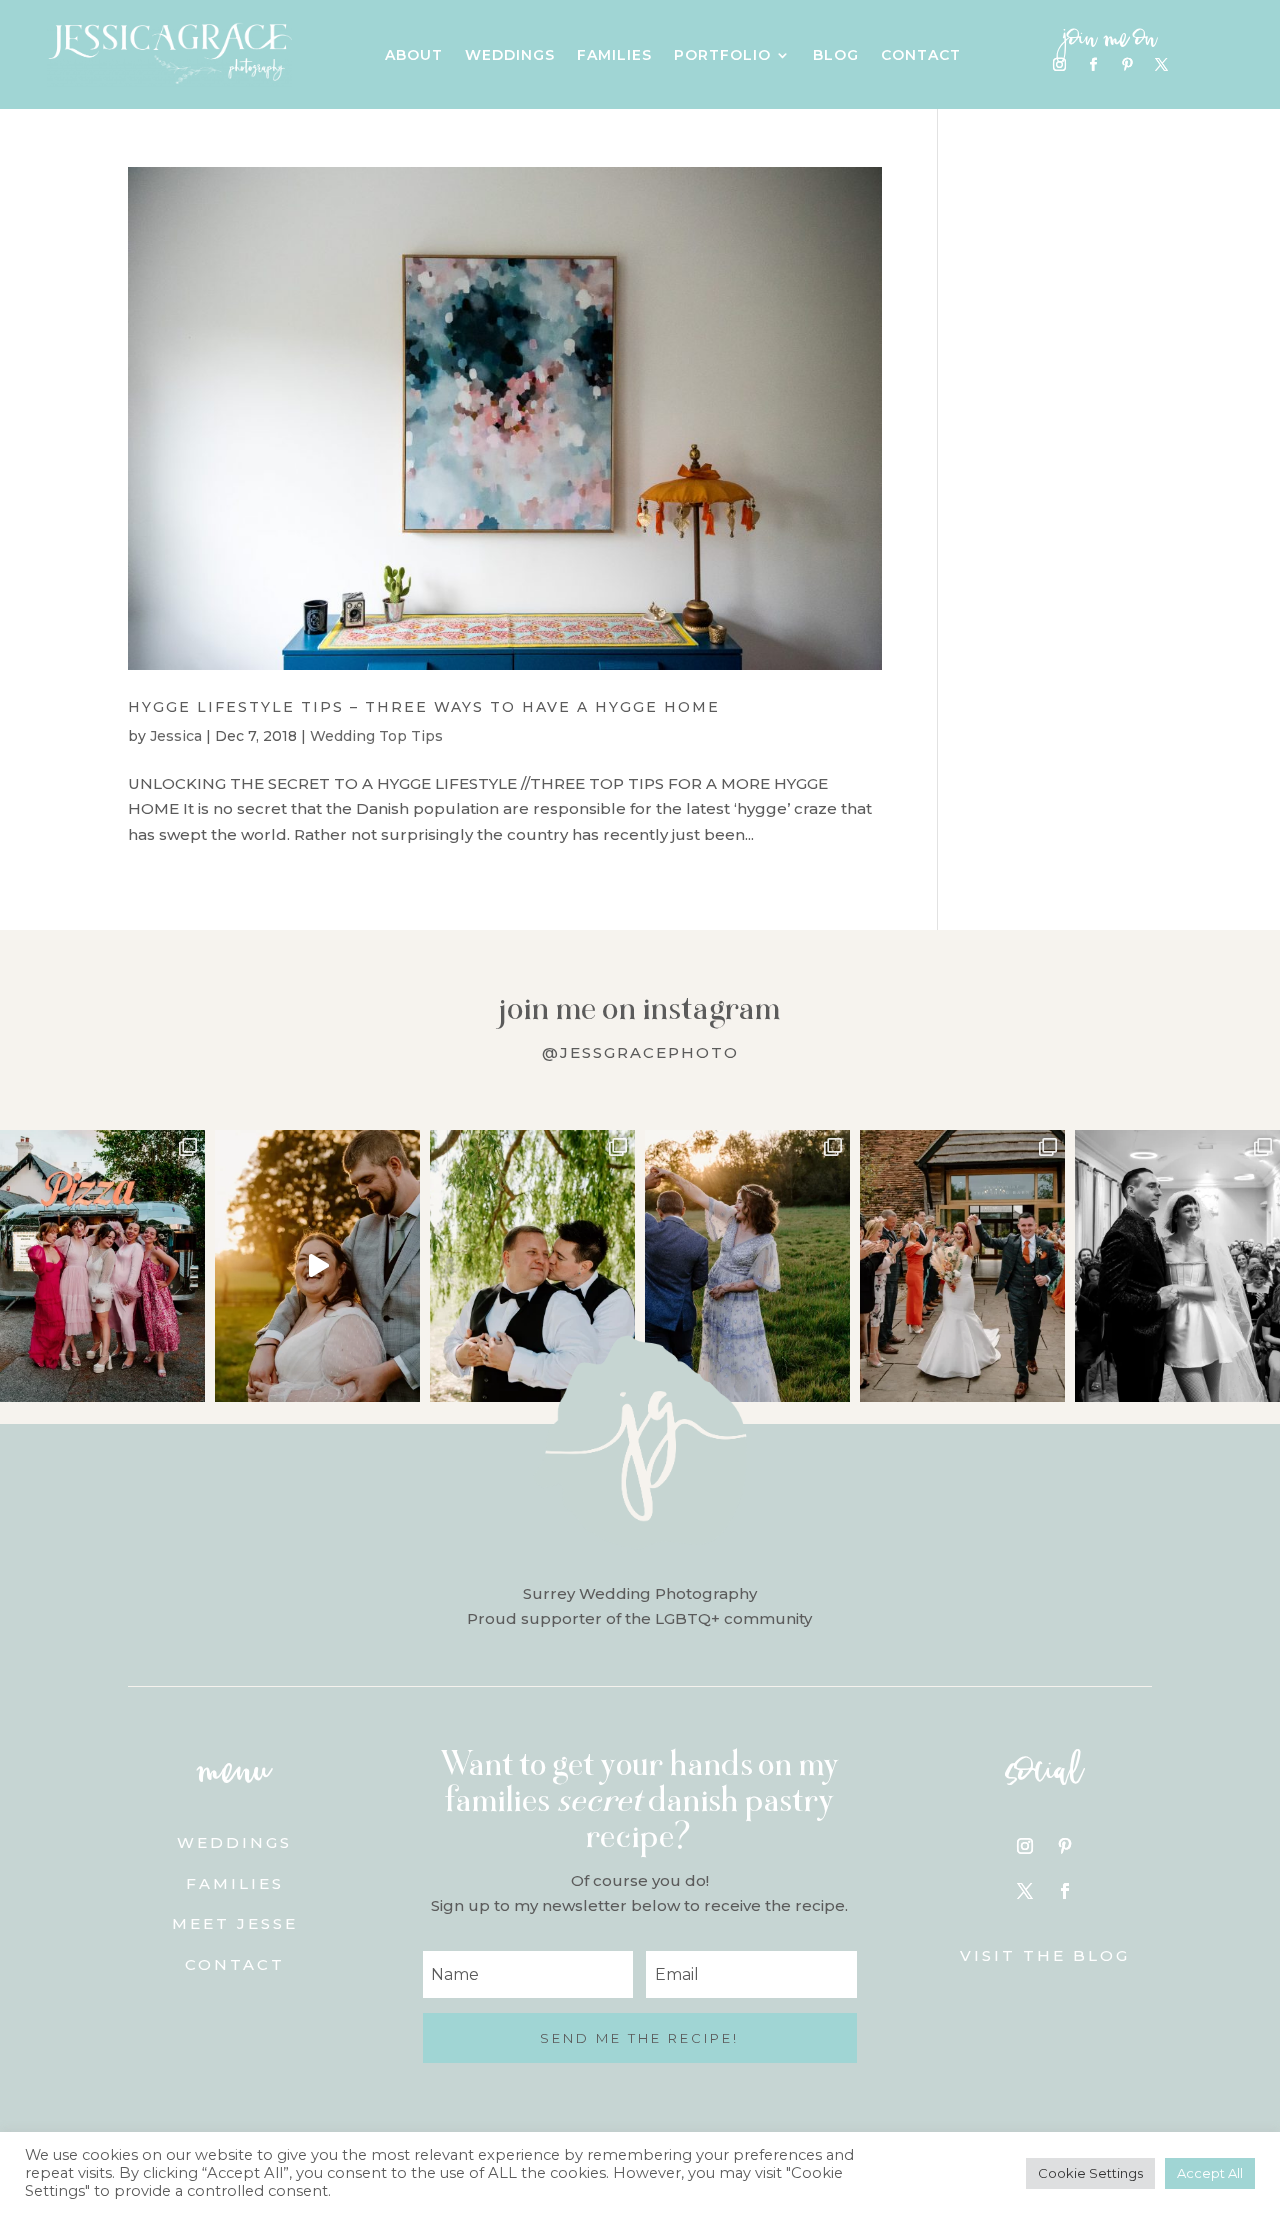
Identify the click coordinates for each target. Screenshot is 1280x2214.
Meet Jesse (235, 1923)
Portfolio (722, 56)
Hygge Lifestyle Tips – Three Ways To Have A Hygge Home (424, 707)
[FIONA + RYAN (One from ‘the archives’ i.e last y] (102, 1266)
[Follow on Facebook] (1093, 65)
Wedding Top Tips (376, 736)
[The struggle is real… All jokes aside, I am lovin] (317, 1266)
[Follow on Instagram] (1059, 65)
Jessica (176, 736)
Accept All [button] (1210, 2173)
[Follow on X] (1161, 65)
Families (614, 56)
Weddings (510, 56)
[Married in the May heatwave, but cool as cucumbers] (532, 1266)
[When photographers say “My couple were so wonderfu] (1177, 1266)
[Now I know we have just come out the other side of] (747, 1266)
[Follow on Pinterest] (1127, 65)
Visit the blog (1045, 1955)
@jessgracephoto (640, 1052)
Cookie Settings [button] (1090, 2173)
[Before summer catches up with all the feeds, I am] (962, 1266)
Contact (921, 56)
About (414, 56)
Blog (836, 56)
